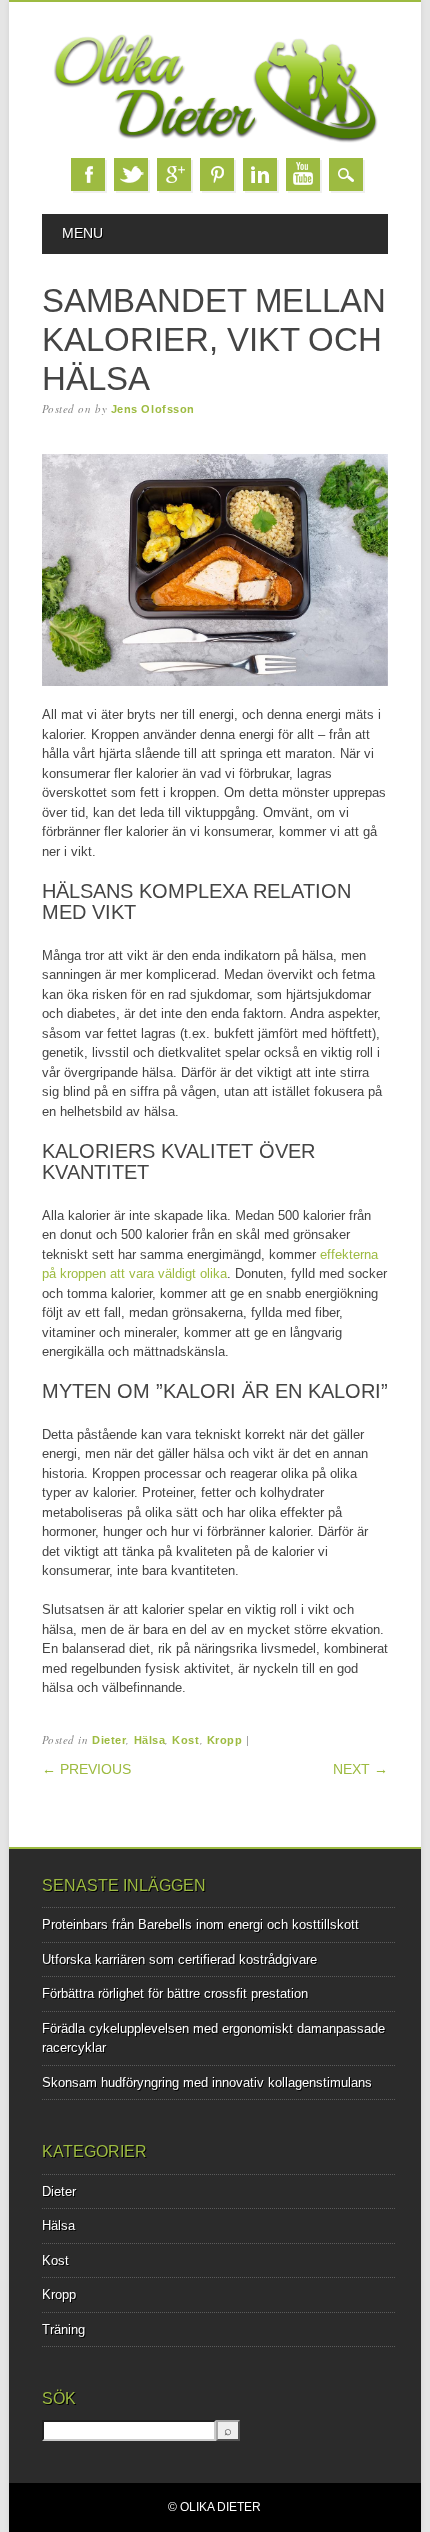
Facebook (88, 174)
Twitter (131, 174)
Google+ (174, 174)
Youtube (303, 174)
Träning (63, 2329)
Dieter (109, 1740)
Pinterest (217, 174)
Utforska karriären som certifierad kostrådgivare (179, 1959)
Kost (185, 1740)
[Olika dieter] (215, 138)
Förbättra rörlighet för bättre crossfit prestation (175, 1993)
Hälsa (150, 1740)
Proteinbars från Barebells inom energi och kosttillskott (200, 1924)
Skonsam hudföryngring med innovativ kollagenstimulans (207, 2082)
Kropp (225, 1740)
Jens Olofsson (153, 409)
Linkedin (260, 174)
